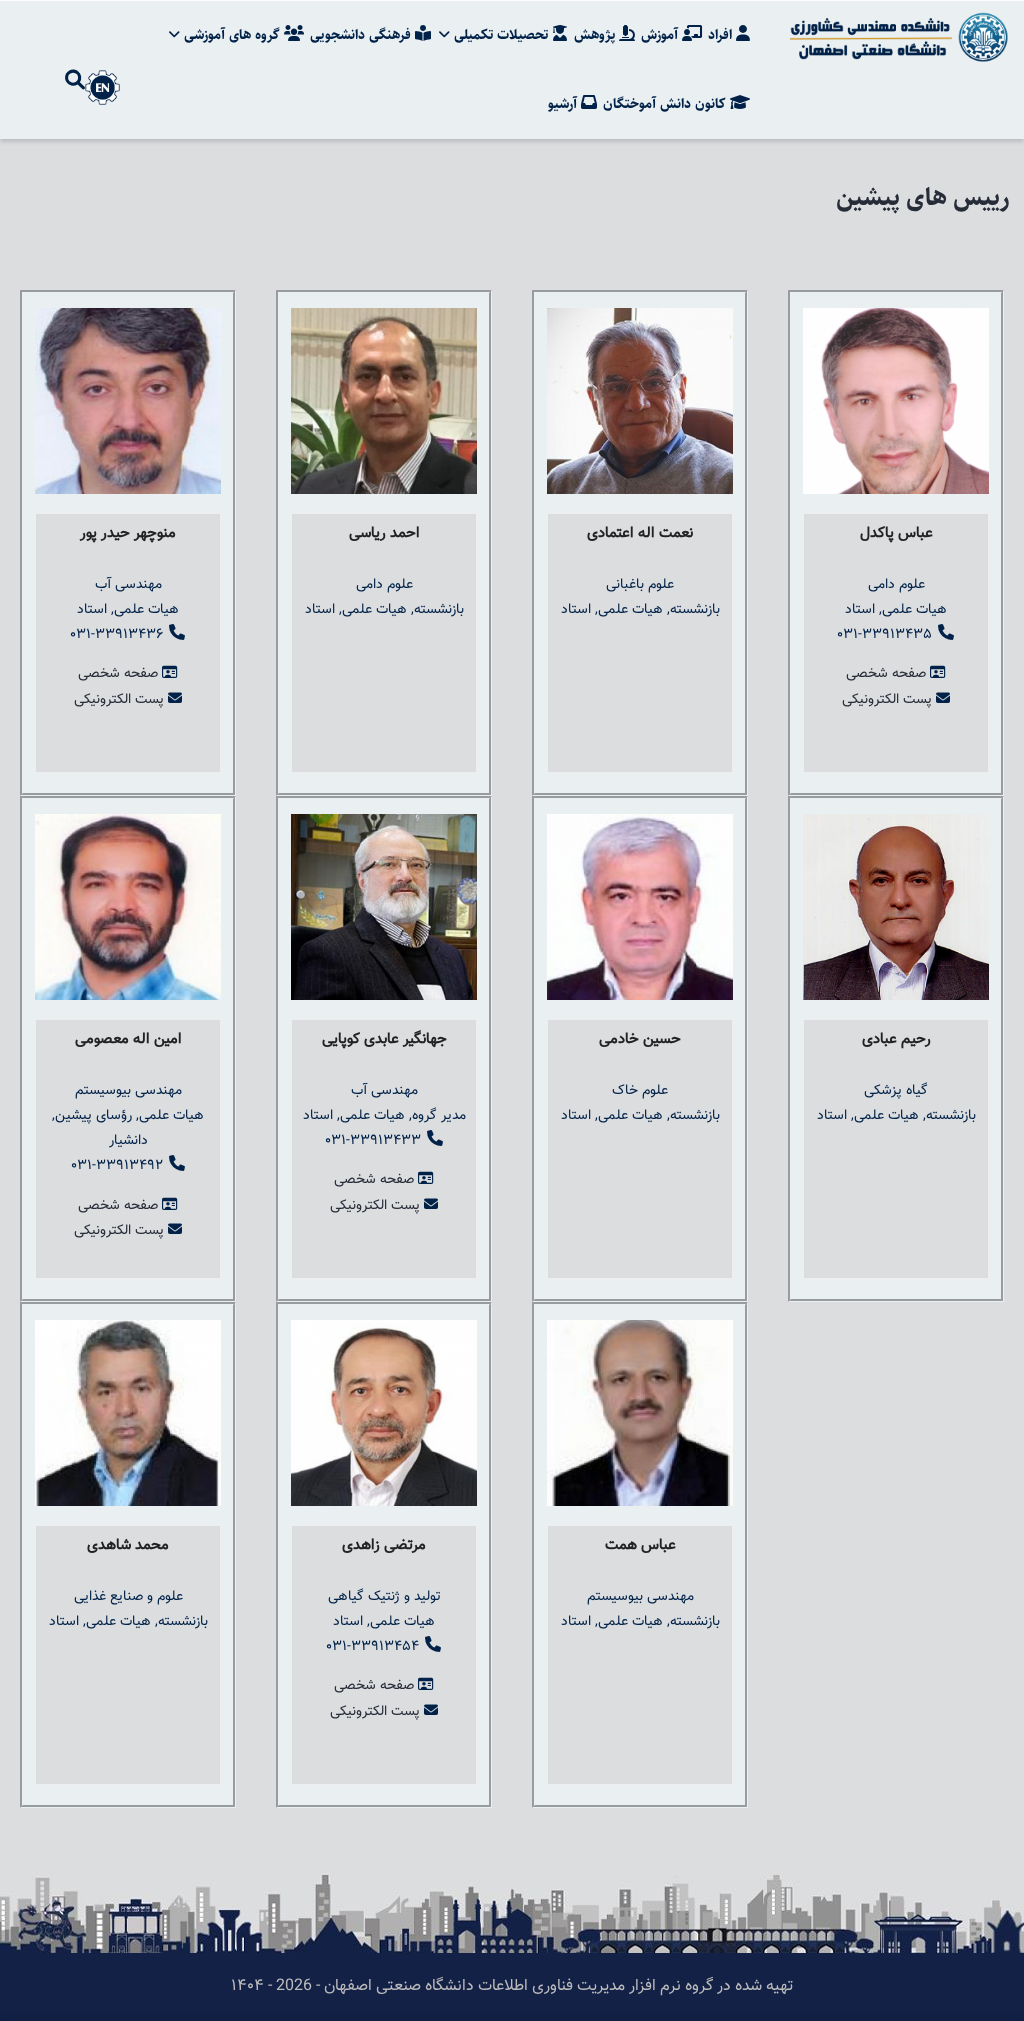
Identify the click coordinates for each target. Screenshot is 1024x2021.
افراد (722, 35)
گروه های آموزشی (232, 35)
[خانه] (896, 37)
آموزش (661, 35)
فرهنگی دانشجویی (362, 35)
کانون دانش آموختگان (666, 104)
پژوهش (596, 35)
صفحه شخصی (118, 674)
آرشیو (564, 104)
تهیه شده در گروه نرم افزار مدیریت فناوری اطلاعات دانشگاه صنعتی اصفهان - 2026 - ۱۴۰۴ (512, 1986)
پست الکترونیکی (119, 700)
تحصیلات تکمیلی (501, 35)
